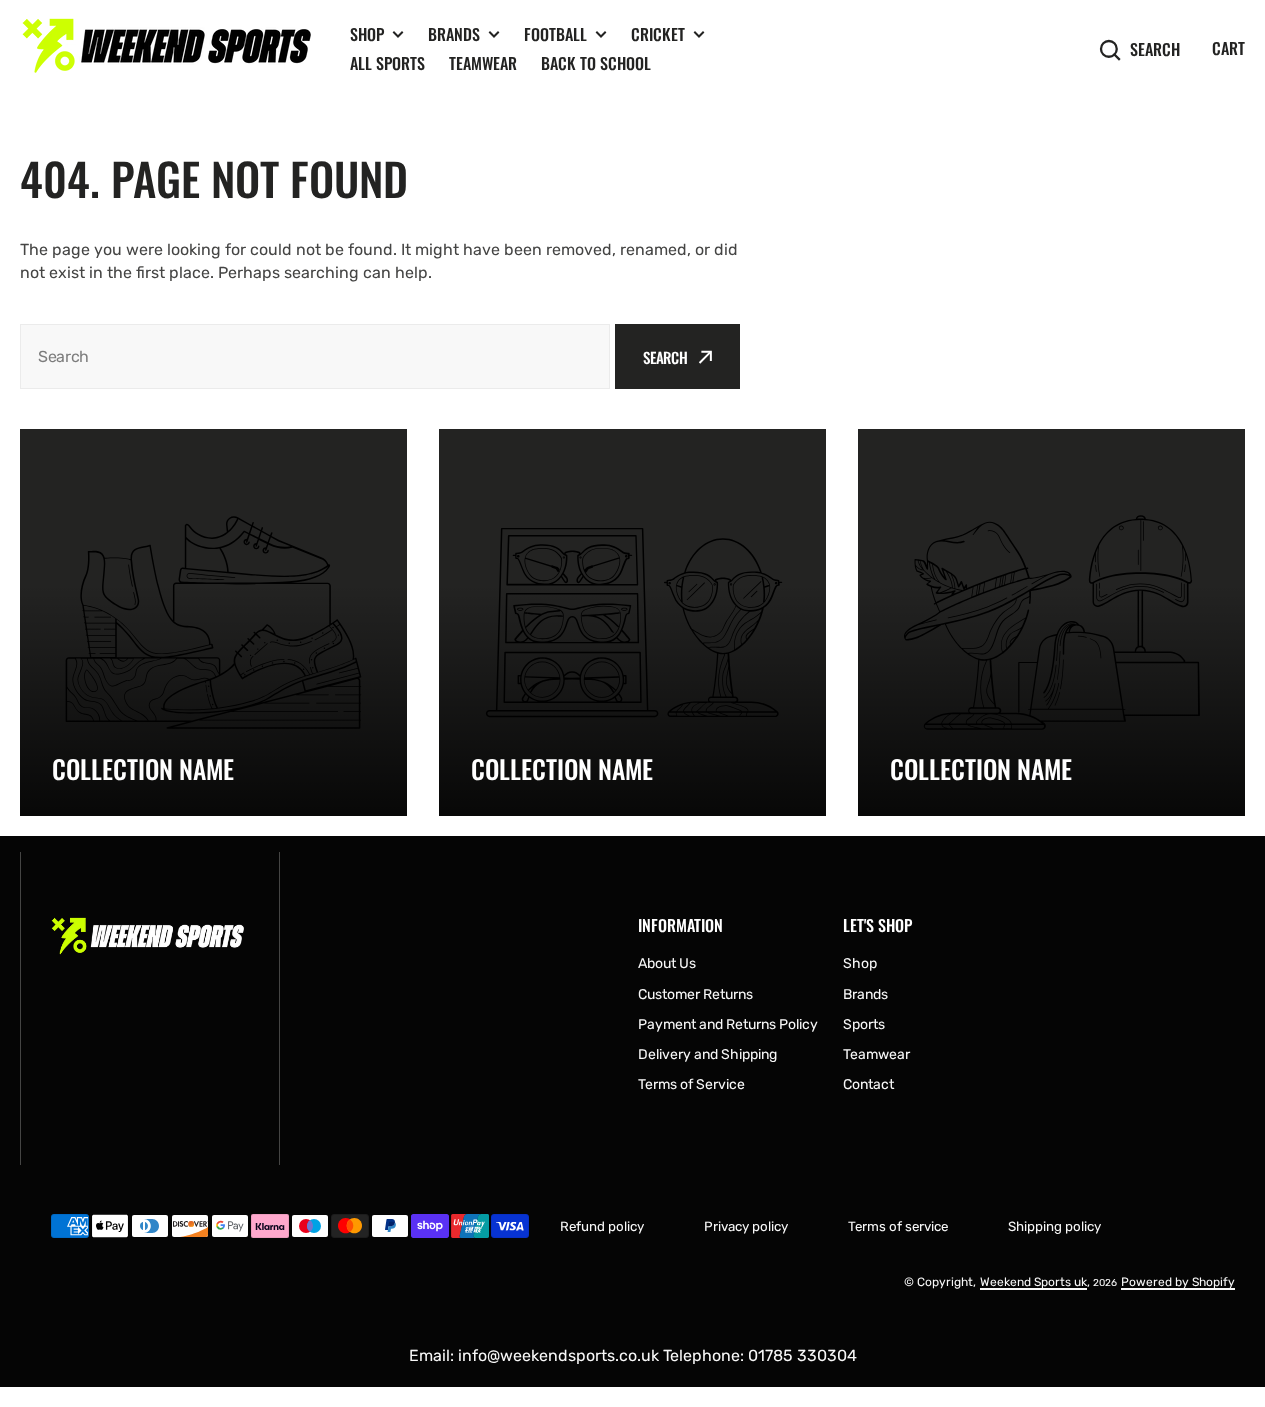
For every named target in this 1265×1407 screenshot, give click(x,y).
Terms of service (898, 1226)
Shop (367, 34)
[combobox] (315, 356)
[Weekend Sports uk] (170, 49)
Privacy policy (746, 1226)
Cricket (658, 34)
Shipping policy (1054, 1226)
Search (1155, 49)
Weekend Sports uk (1033, 1282)
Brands (454, 34)
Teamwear (483, 63)
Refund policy (602, 1226)
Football (555, 34)
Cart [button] (1228, 48)
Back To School (596, 63)
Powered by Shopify (1178, 1282)
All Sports (387, 63)
